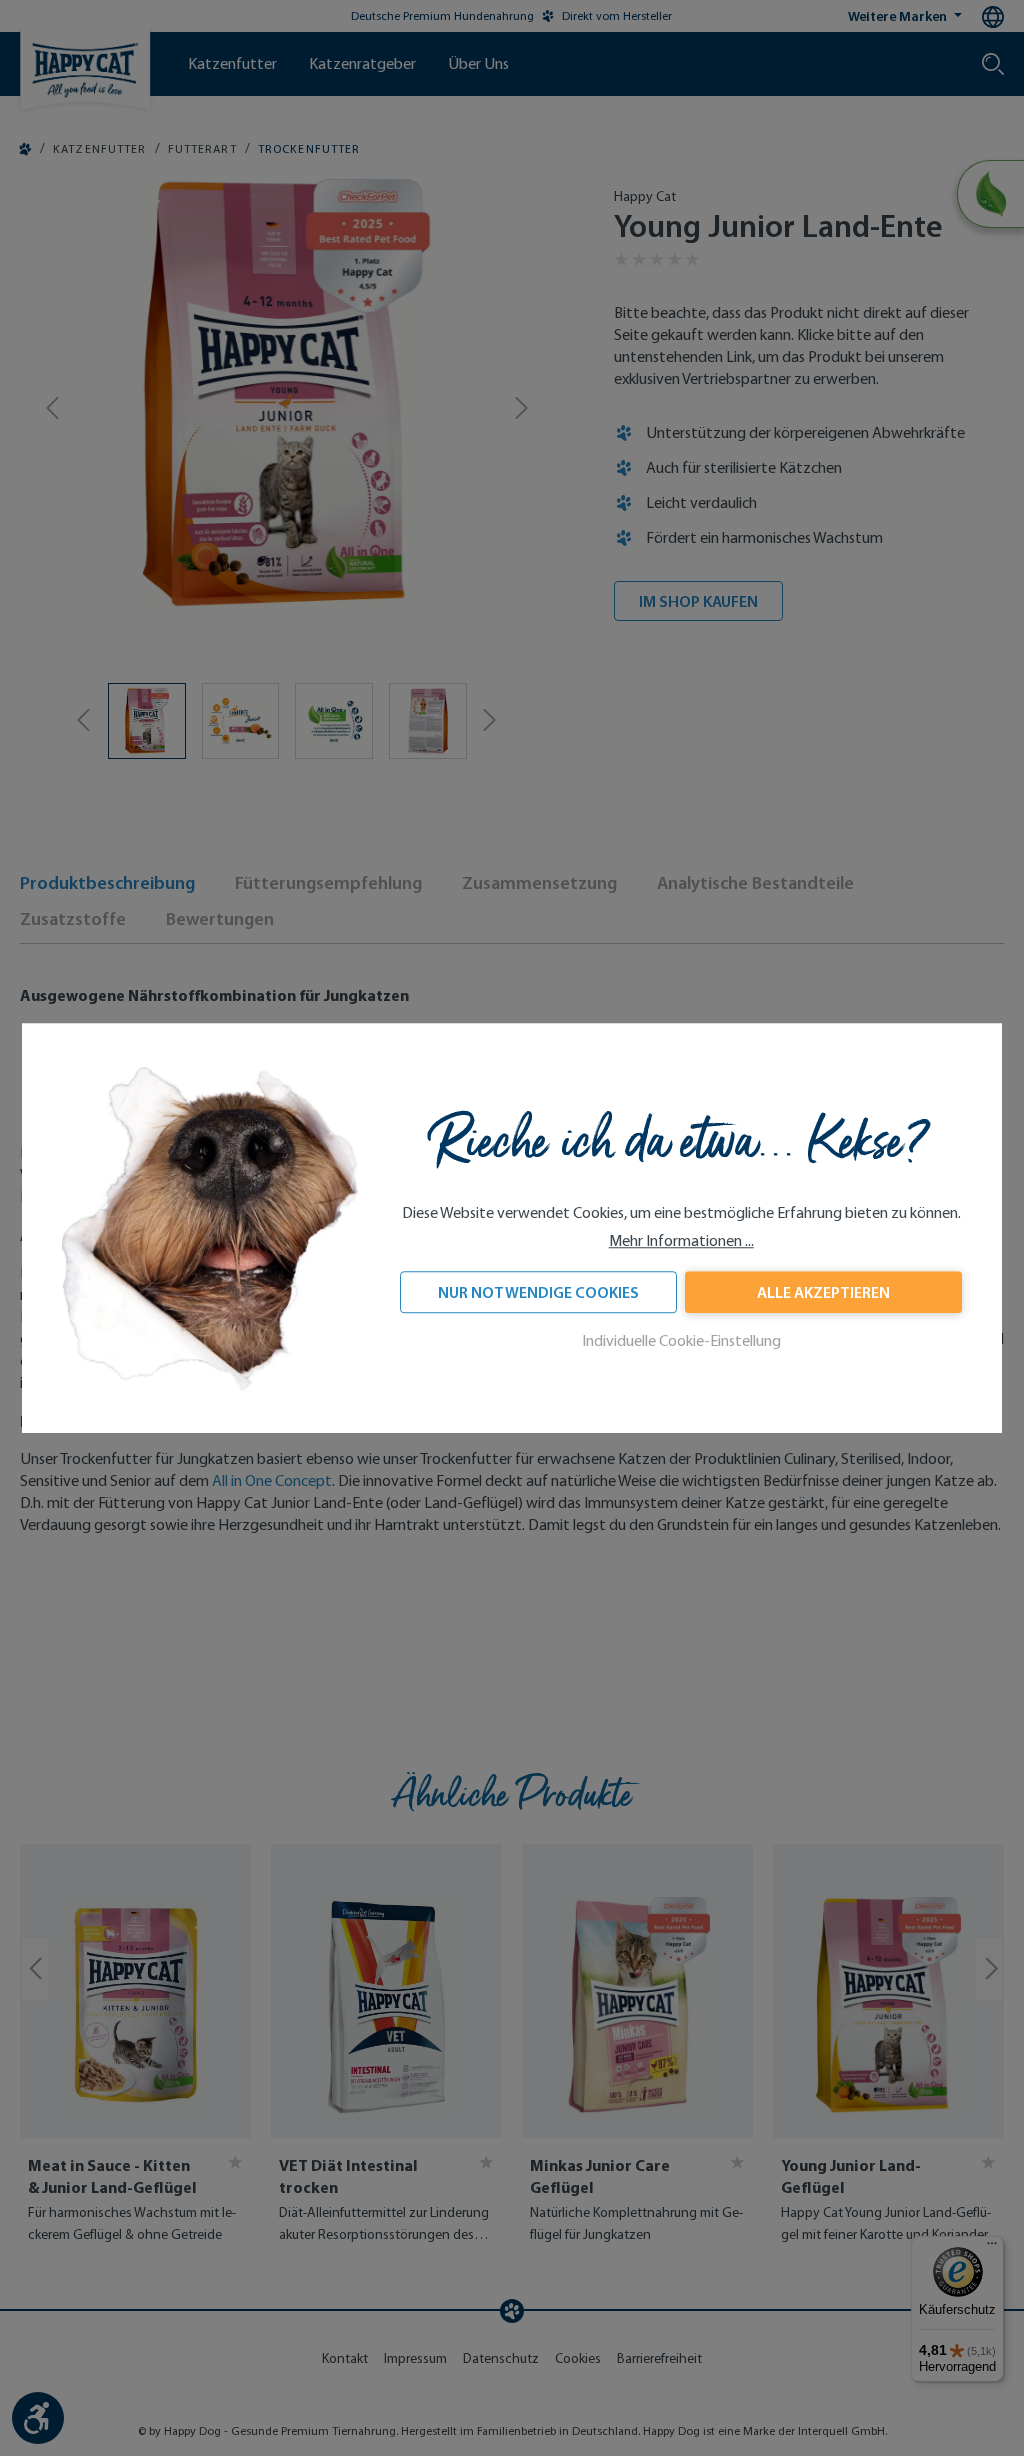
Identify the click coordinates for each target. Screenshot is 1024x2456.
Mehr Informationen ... (681, 1240)
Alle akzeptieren (823, 1292)
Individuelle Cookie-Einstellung (681, 1340)
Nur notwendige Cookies (538, 1292)
